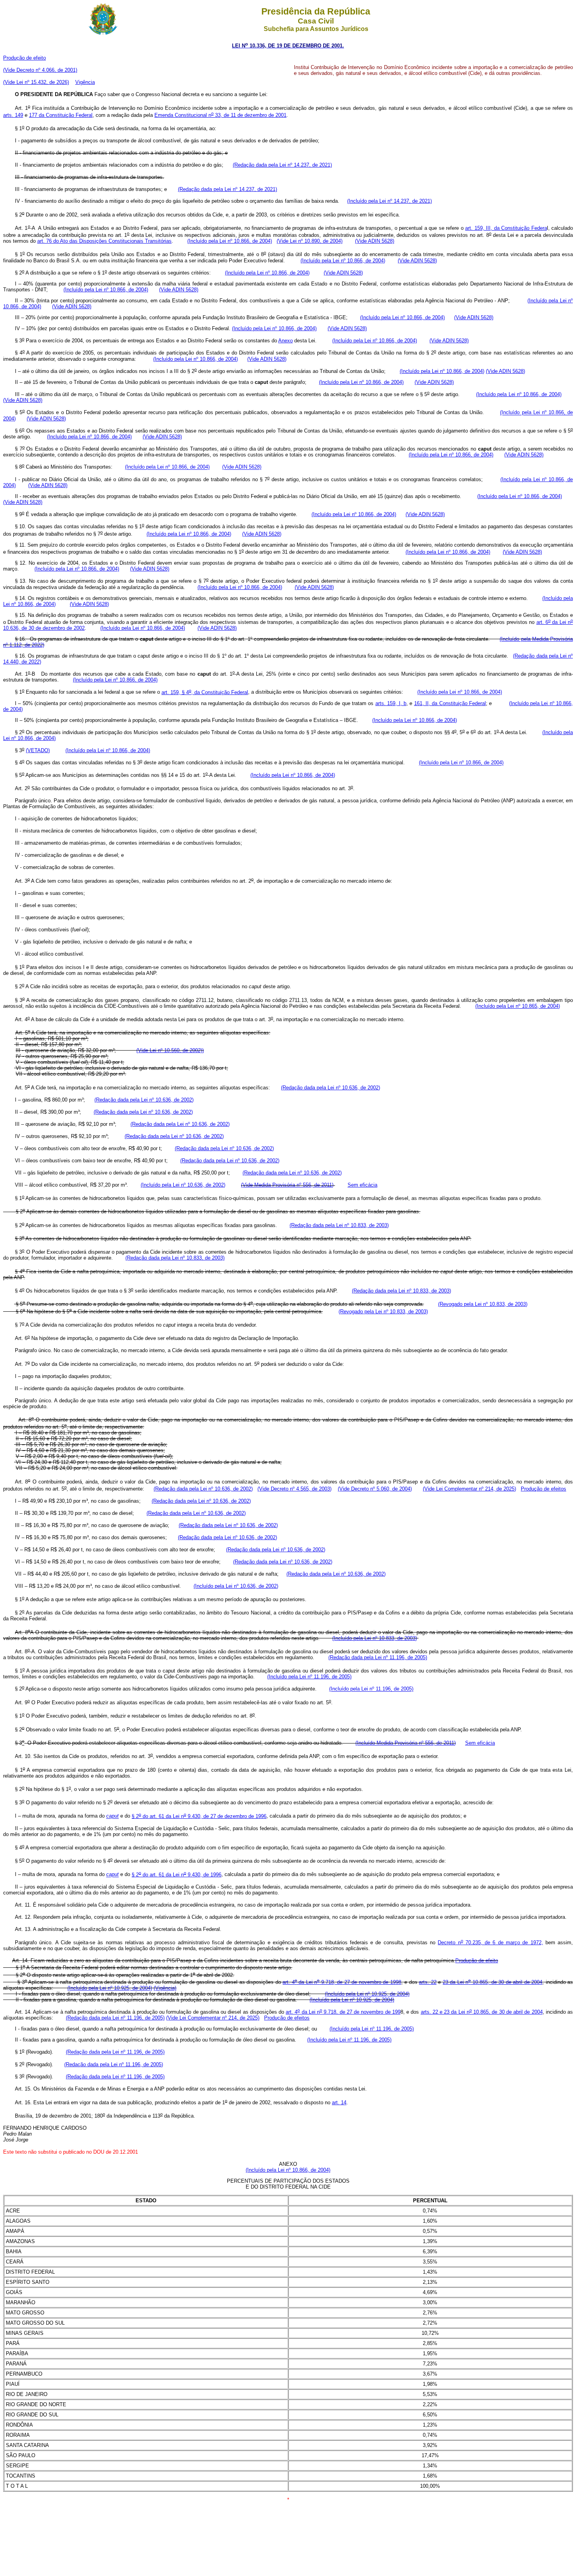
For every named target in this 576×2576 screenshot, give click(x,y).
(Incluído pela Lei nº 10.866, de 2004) (230, 241)
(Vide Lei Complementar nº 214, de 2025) (469, 1489)
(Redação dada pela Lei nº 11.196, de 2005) (378, 1657)
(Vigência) (165, 1988)
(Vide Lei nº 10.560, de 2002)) (170, 1050)
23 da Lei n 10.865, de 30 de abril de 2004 (493, 1982)
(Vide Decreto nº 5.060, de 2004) (375, 1489)
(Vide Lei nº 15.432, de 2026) (36, 82)
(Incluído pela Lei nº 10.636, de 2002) (183, 1185)
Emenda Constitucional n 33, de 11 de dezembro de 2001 (220, 115)
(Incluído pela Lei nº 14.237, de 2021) (389, 201)
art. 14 (339, 2102)
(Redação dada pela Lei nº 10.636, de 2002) (331, 1088)
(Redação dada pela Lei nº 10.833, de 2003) (339, 1225)
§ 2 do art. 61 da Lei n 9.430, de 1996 (177, 1875)
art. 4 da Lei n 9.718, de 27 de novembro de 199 (343, 2012)
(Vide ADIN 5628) (375, 241)
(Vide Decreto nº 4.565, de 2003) (294, 1489)
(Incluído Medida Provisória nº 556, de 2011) (406, 1743)
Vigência (85, 82)
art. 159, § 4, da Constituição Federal (205, 692)
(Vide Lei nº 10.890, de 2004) (310, 241)
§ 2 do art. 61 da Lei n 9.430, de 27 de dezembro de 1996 (199, 1816)
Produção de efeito (24, 58)
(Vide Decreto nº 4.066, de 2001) (40, 70)
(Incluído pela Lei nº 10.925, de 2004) (110, 1988)
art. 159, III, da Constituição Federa (506, 228)
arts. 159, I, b (391, 703)
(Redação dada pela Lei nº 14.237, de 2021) (282, 165)
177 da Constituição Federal (61, 115)
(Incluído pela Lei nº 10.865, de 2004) (518, 1006)
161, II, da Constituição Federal (450, 703)
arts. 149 (13, 115)
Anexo (285, 341)
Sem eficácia (362, 1185)
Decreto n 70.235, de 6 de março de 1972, (490, 1942)
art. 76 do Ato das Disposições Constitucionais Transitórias (104, 241)
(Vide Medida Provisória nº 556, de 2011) (287, 1185)
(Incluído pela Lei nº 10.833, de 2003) (375, 1638)
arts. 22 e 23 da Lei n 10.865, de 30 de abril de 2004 (482, 2012)
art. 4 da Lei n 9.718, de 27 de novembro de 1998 (342, 1982)
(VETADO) (38, 750)
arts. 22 (428, 1982)
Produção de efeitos (543, 1489)
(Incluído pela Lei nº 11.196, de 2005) (309, 1677)
